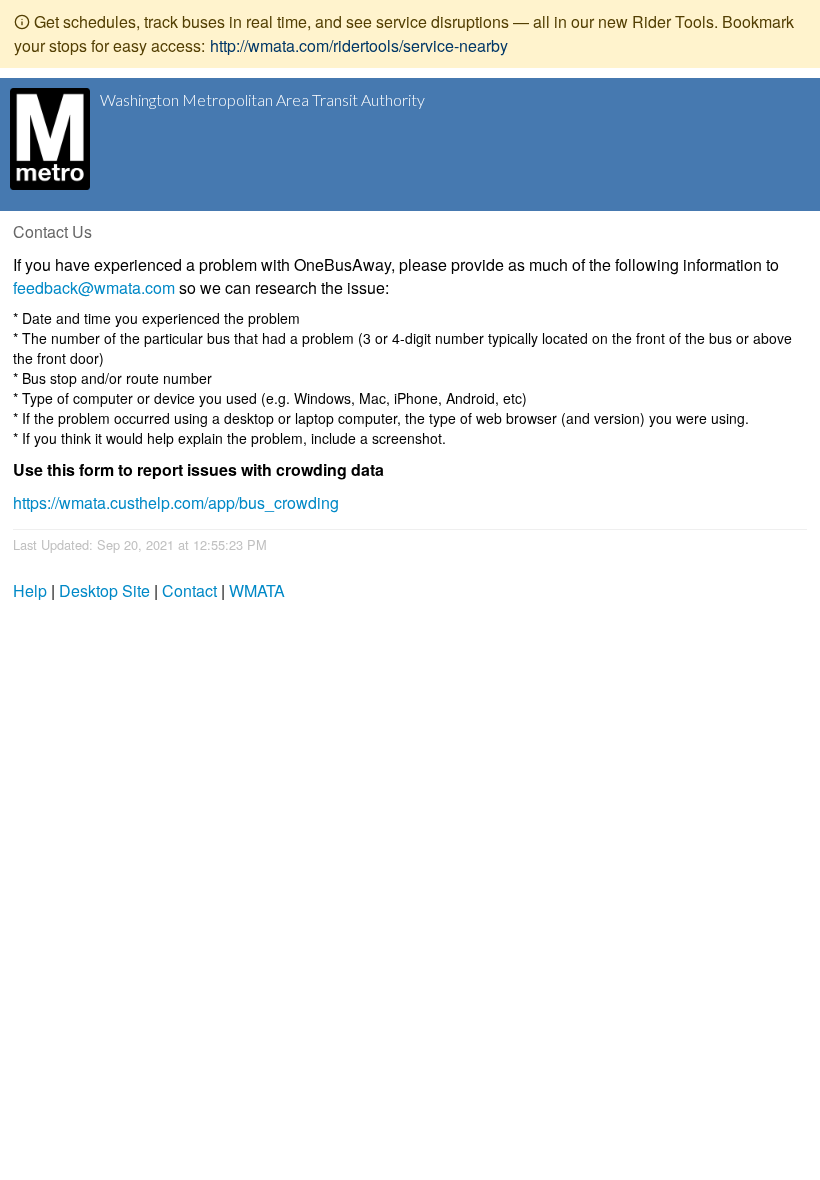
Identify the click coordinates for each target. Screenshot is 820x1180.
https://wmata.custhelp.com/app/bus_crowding (176, 502)
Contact (189, 590)
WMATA (257, 590)
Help (30, 590)
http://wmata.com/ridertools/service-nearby (359, 45)
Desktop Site (104, 590)
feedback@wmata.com (94, 287)
